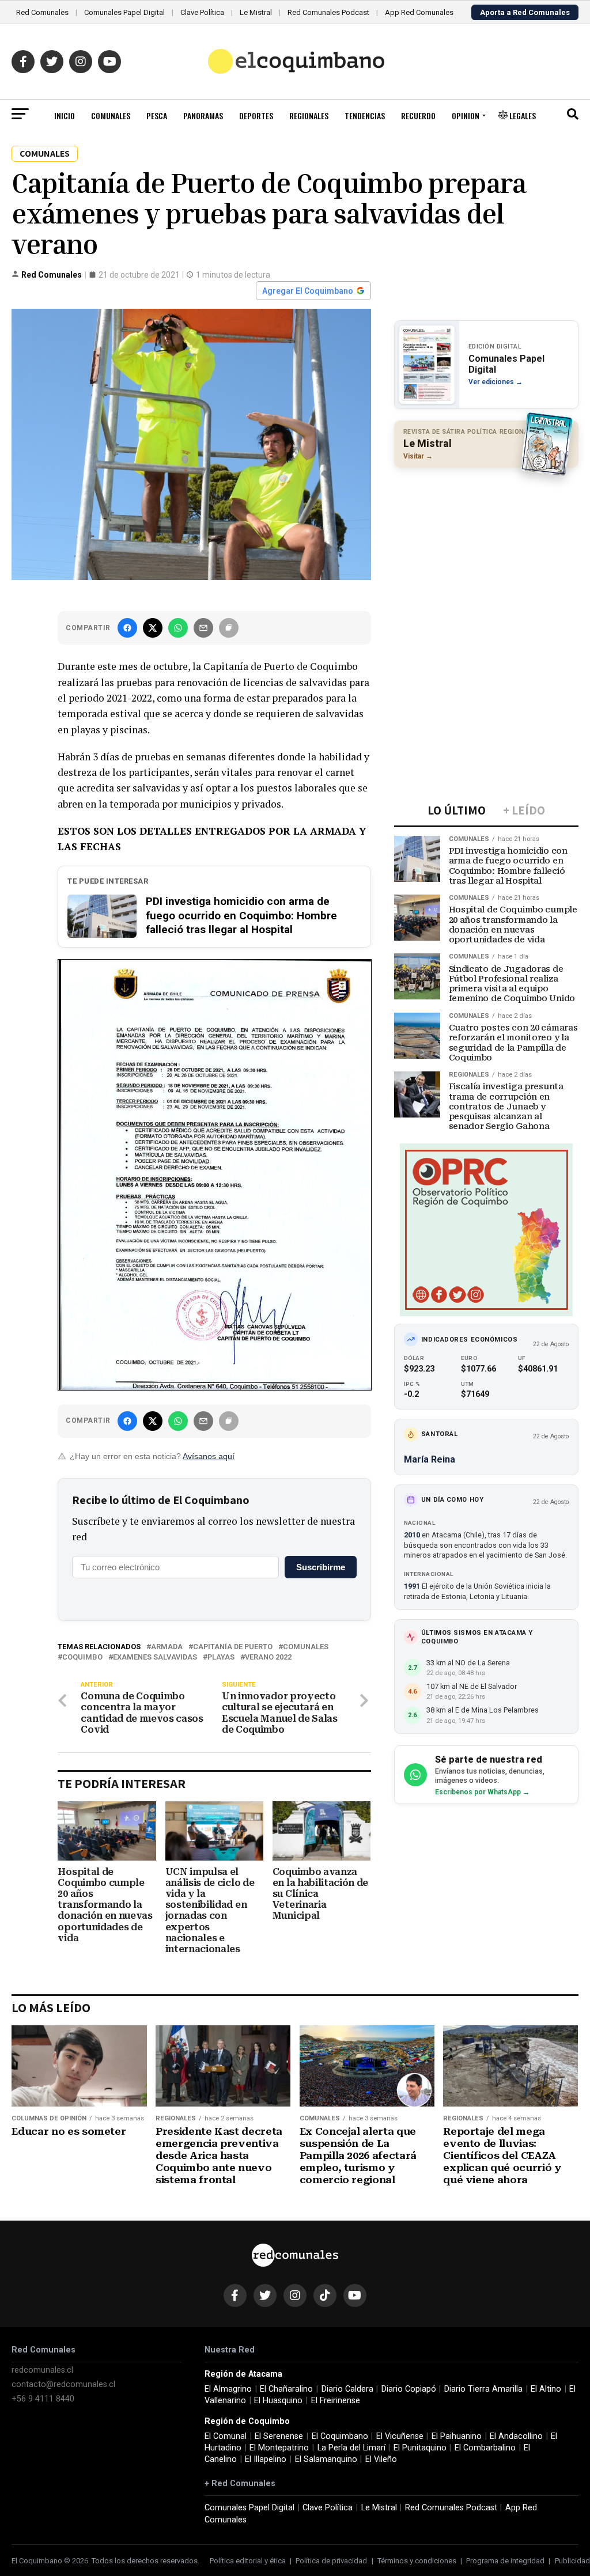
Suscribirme (321, 1567)
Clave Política (202, 12)
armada (167, 1647)
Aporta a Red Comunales (525, 12)
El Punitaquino (420, 2448)
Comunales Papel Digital (124, 12)
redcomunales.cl (42, 2370)
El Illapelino (266, 2459)
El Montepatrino (279, 2448)
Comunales (111, 115)
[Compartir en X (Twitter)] (153, 628)
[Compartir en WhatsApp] (178, 628)
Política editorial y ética (248, 2561)
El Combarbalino (485, 2448)
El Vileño (381, 2459)
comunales (306, 1647)
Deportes (256, 115)
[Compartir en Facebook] (127, 628)
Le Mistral (256, 12)
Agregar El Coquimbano (308, 291)
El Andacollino (516, 2436)
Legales (522, 115)
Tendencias (365, 115)
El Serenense (279, 2436)
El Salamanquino (326, 2459)
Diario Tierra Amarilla (483, 2389)
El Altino (546, 2389)
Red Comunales (42, 12)
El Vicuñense (400, 2436)
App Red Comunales (419, 12)
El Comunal (226, 2436)
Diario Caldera (347, 2389)
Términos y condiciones (417, 2561)
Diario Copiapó (409, 2389)
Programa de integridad (505, 2561)
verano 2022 (268, 1658)
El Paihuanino (457, 2436)
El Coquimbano (340, 2436)
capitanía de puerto (233, 1647)
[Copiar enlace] (229, 628)
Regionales (309, 115)
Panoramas (203, 115)
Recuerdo (418, 115)
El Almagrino (228, 2389)
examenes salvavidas (155, 1658)
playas (221, 1658)
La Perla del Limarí (351, 2448)
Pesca (157, 115)
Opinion (466, 115)
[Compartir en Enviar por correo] (203, 628)
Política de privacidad (331, 2561)
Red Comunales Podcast (328, 12)
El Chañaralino (286, 2389)
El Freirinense (336, 2401)
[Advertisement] (486, 551)
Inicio (65, 115)
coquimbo (82, 1658)
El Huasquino (278, 2401)
